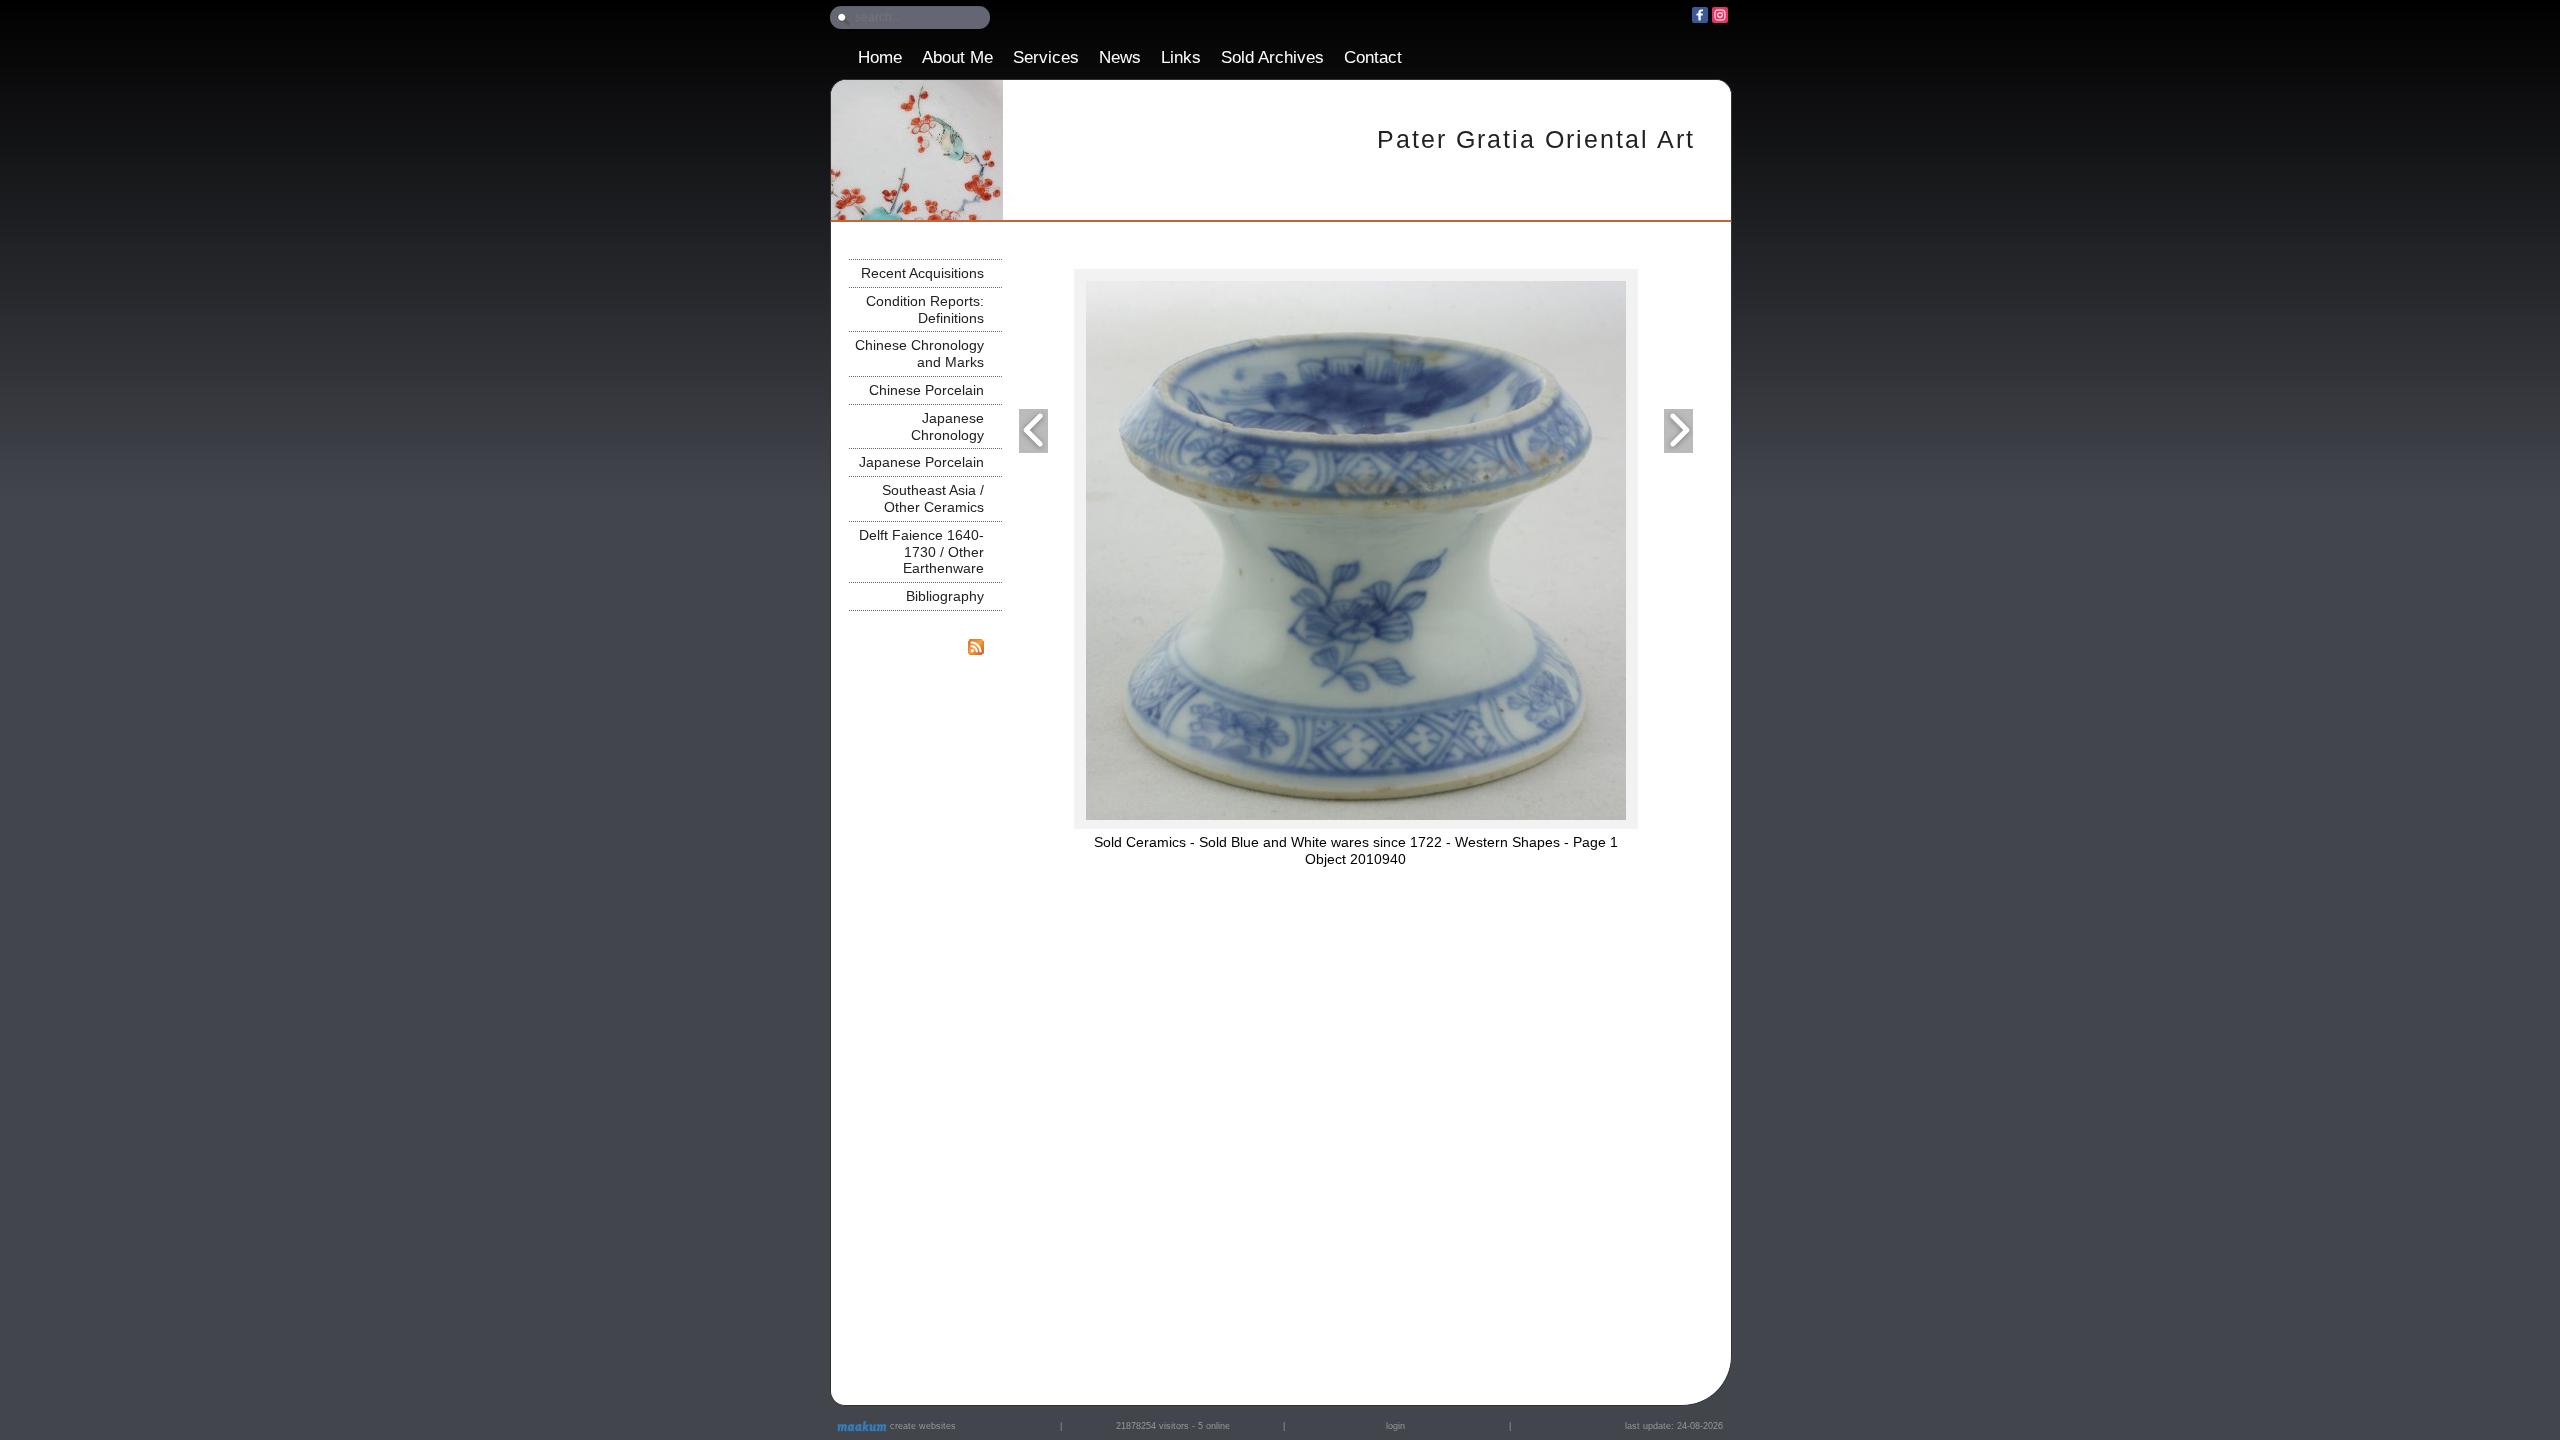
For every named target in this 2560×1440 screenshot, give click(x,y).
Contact (1373, 57)
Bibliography (945, 596)
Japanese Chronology (947, 426)
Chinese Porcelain (926, 390)
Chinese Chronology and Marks (919, 353)
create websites (921, 1426)
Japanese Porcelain (921, 462)
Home (880, 57)
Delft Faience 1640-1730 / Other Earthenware (921, 552)
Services (1046, 57)
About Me (957, 57)
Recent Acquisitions (922, 273)
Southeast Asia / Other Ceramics (933, 498)
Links (1181, 57)
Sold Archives (1272, 57)
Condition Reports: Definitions (925, 309)
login (1395, 1426)
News (1120, 57)
